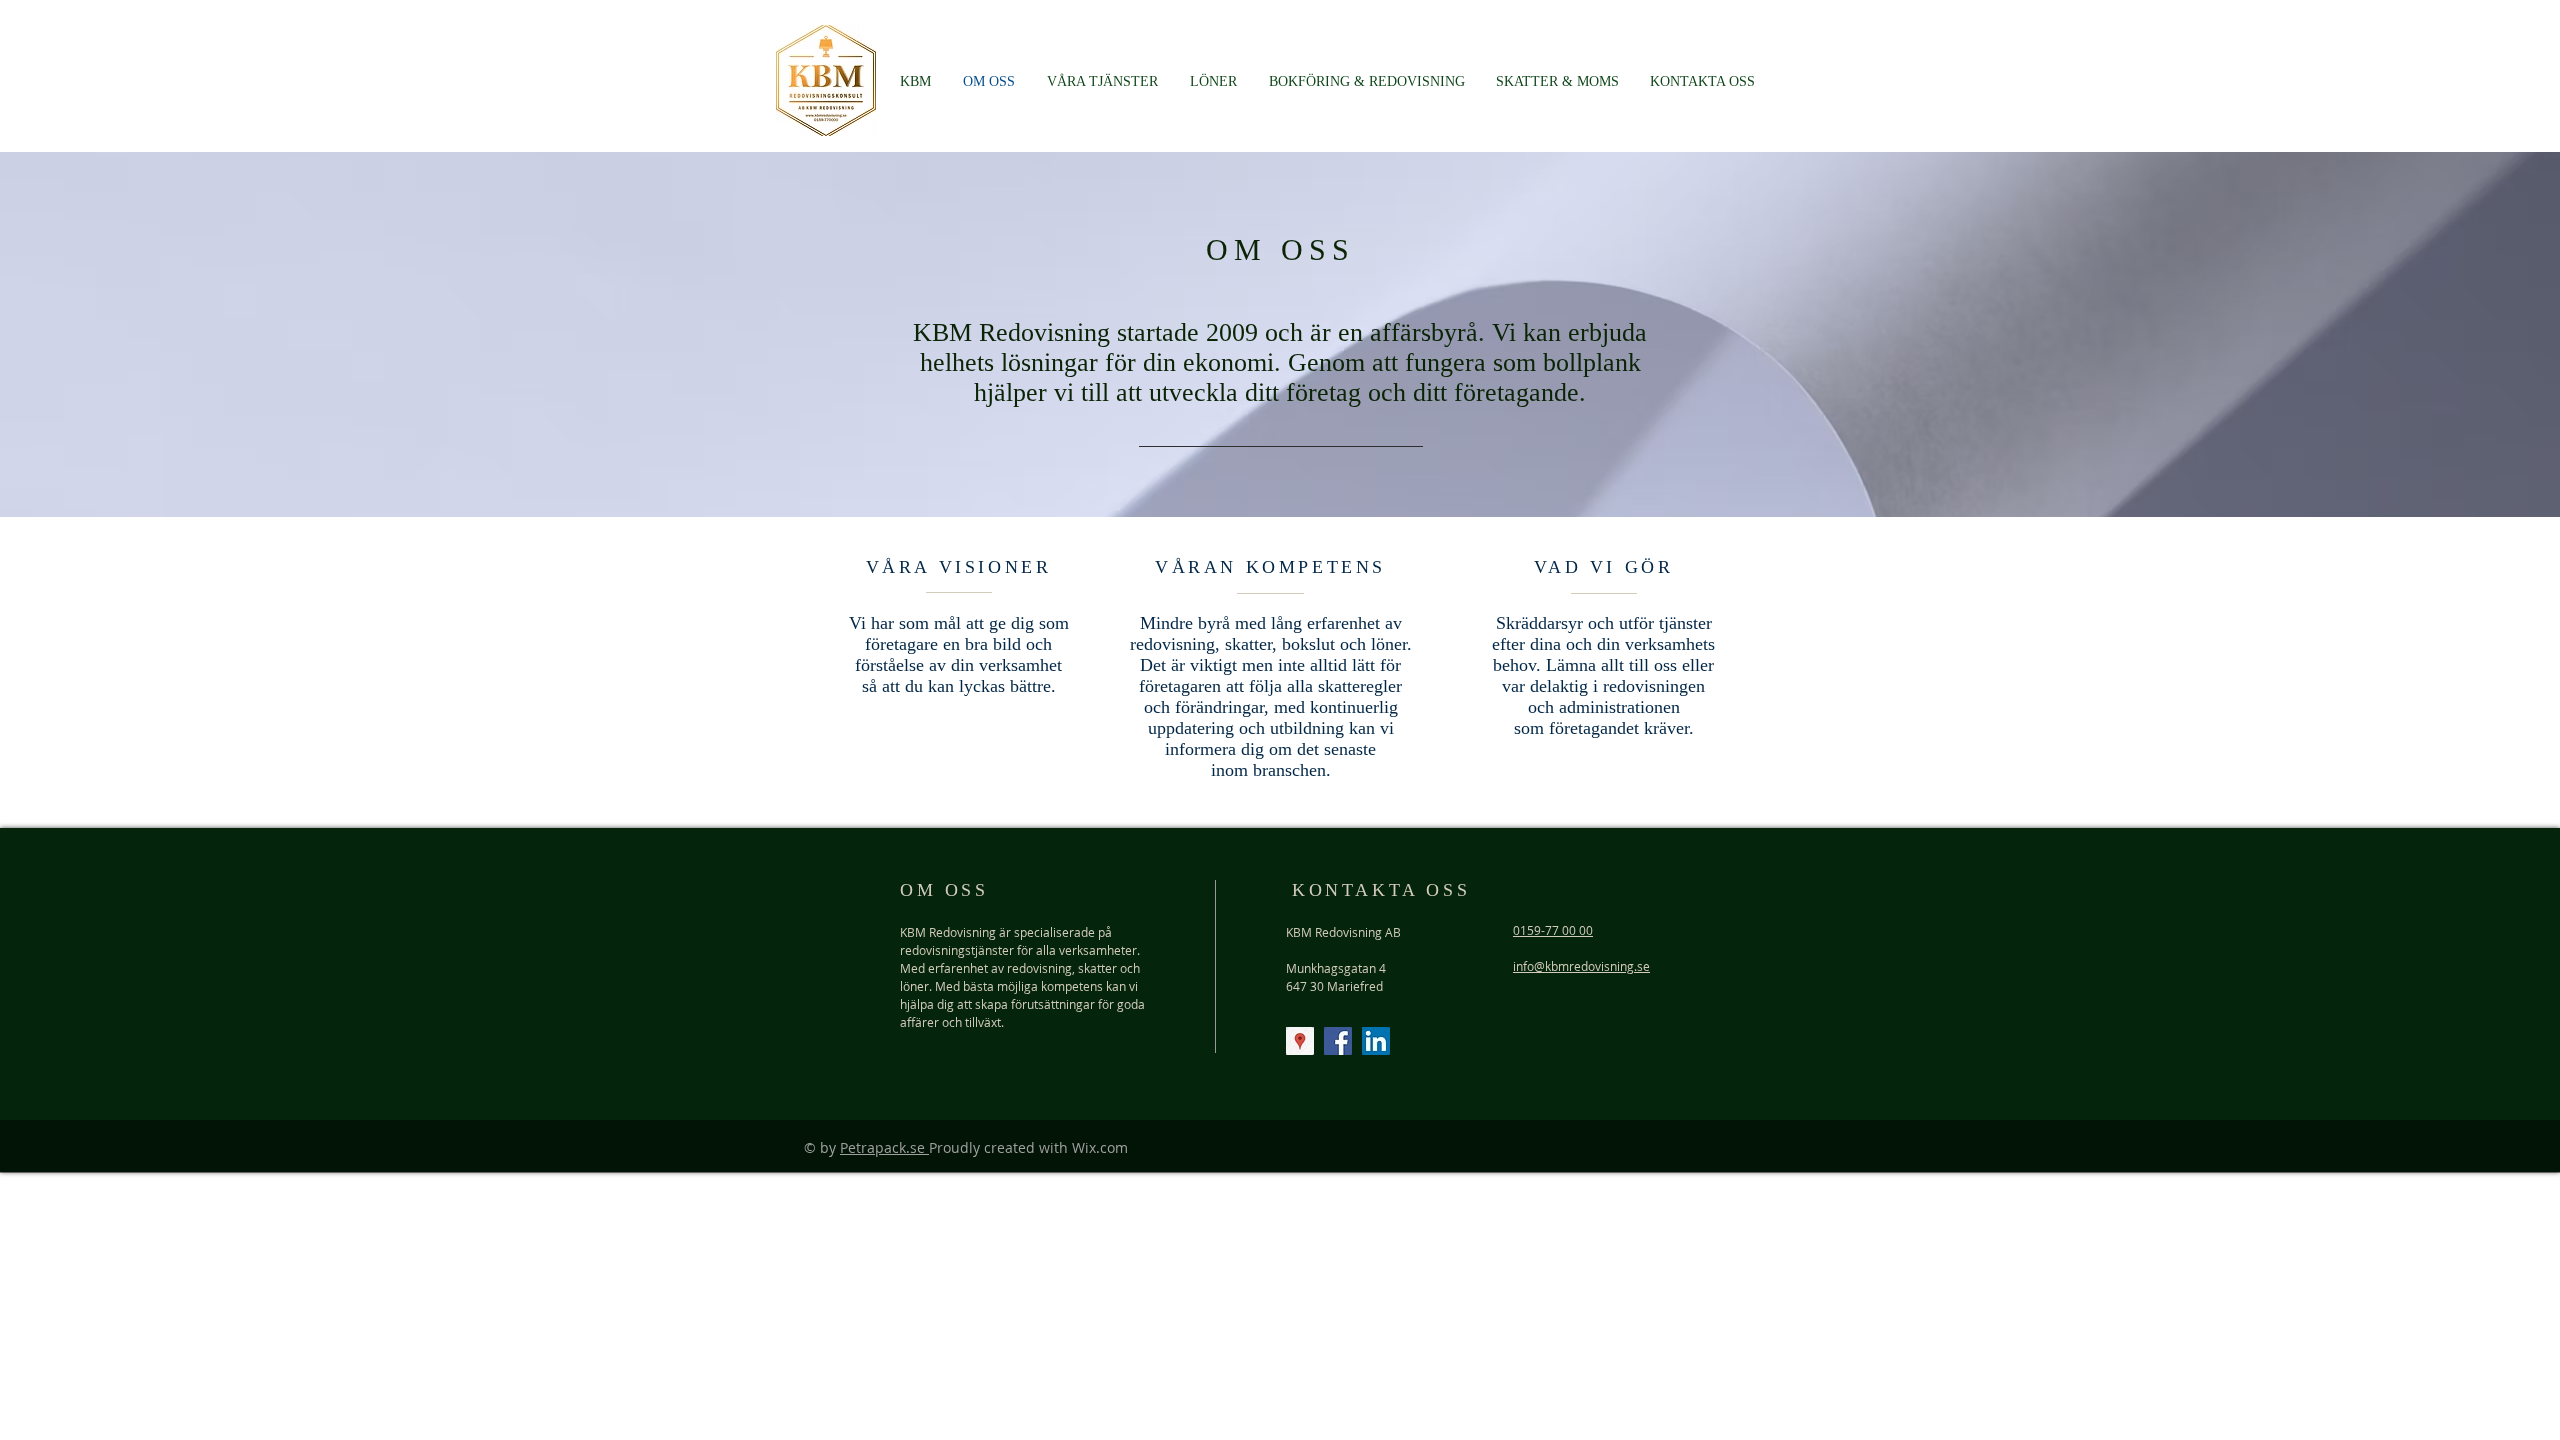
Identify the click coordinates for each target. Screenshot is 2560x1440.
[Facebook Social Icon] (1338, 1041)
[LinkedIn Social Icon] (1376, 1041)
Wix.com (1100, 1147)
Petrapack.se (884, 1147)
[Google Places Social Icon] (1300, 1041)
